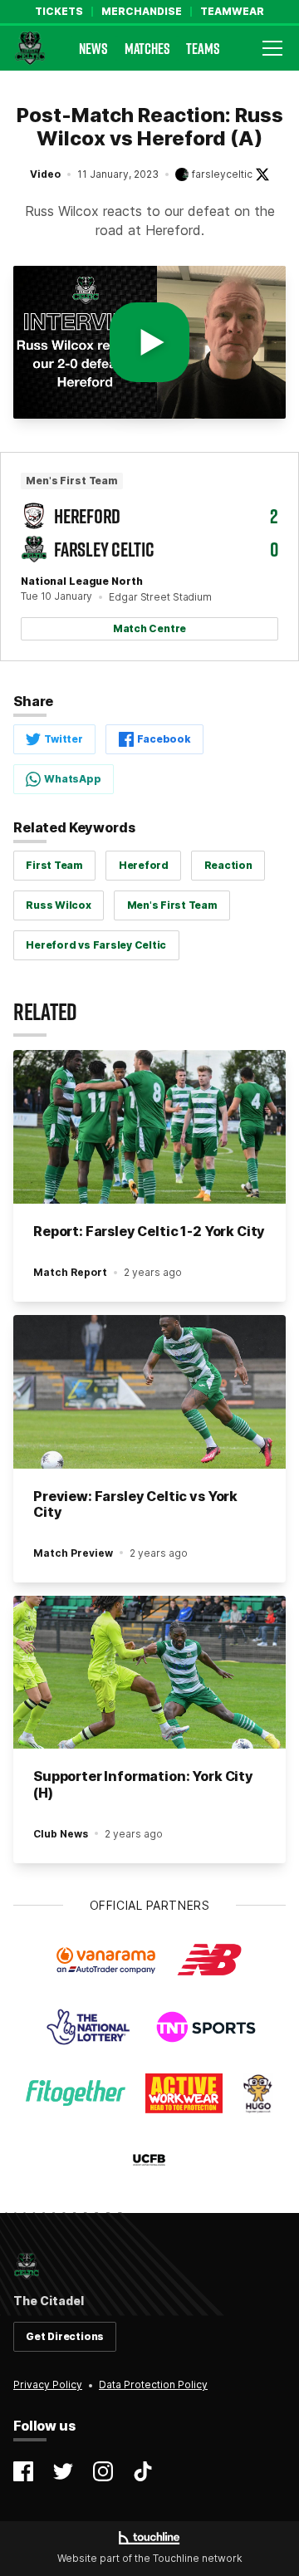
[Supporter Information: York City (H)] (149, 1673)
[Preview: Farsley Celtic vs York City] (149, 1392)
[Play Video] (149, 342)
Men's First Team (172, 905)
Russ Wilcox (58, 905)
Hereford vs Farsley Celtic (96, 945)
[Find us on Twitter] (63, 2471)
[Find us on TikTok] (143, 2471)
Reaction (228, 865)
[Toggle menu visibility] (272, 48)
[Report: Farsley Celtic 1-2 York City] (149, 1127)
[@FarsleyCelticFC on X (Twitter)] (262, 174)
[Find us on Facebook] (23, 2471)
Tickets (59, 12)
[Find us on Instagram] (103, 2471)
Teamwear (232, 12)
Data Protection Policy (153, 2385)
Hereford (144, 865)
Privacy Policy (48, 2385)
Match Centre (149, 628)
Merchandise (142, 12)
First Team (54, 865)
